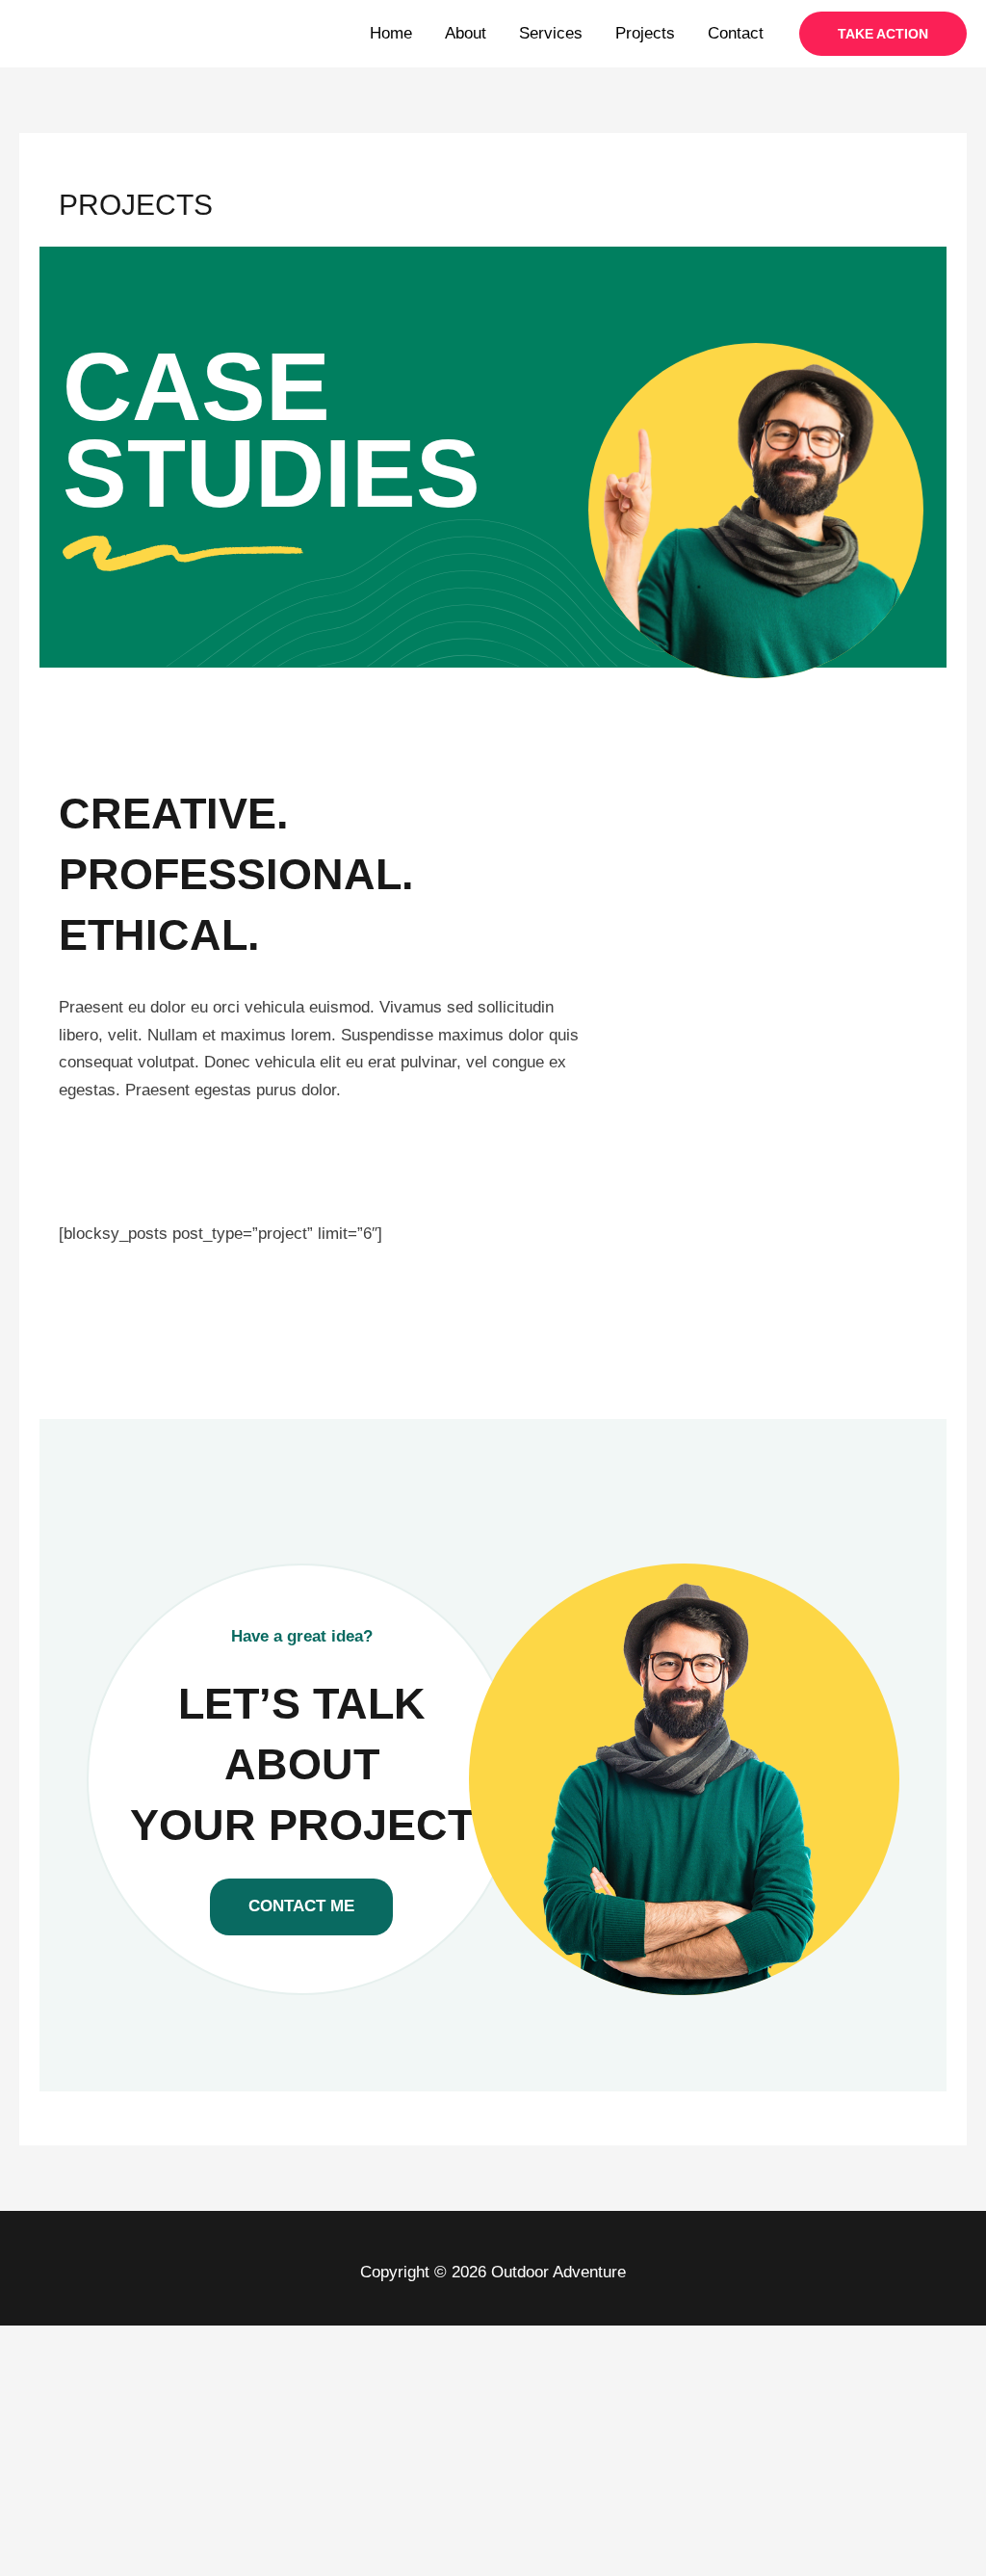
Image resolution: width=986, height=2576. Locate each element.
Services (551, 33)
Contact (736, 33)
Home (391, 33)
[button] (883, 34)
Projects (645, 33)
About (466, 33)
